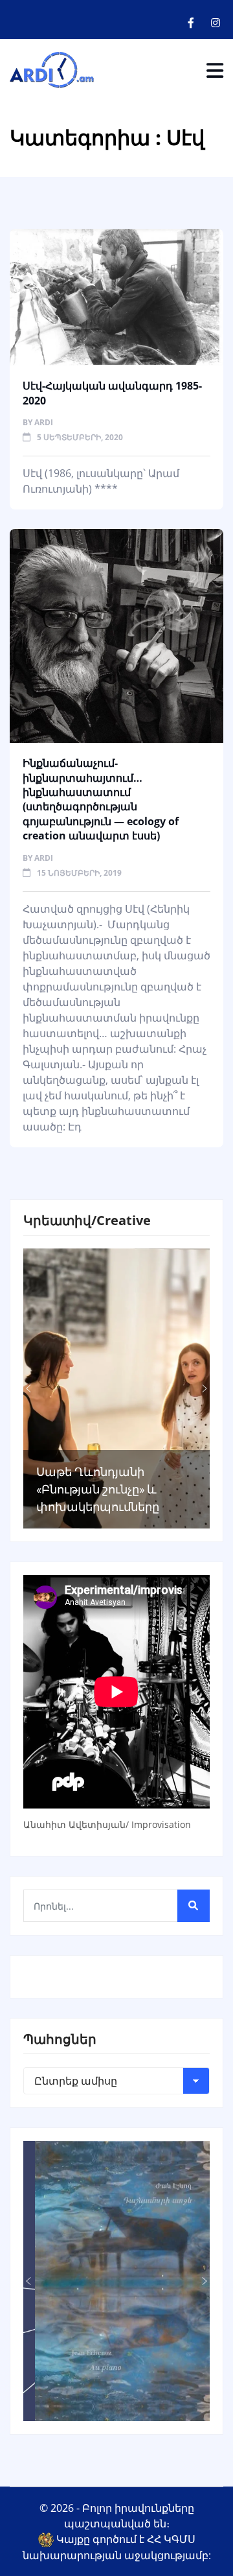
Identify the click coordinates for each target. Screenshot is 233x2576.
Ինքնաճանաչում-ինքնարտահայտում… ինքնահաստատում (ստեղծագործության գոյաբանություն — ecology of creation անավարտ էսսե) (101, 799)
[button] (28, 1388)
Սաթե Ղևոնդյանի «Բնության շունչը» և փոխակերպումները (98, 1489)
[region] (116, 1388)
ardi (44, 422)
